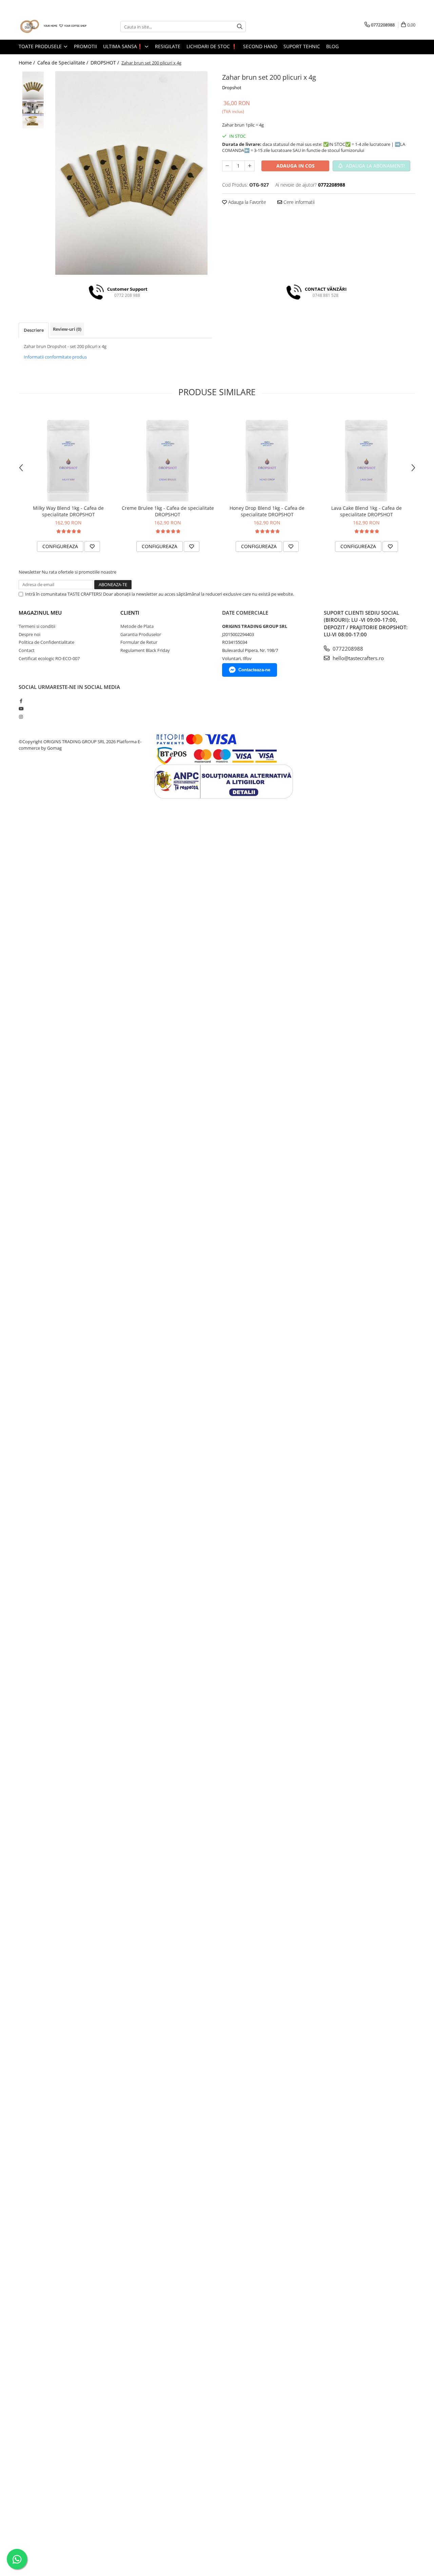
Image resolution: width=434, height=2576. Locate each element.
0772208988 (347, 649)
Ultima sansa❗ (124, 46)
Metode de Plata (137, 626)
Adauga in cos (295, 166)
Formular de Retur (139, 642)
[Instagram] (21, 717)
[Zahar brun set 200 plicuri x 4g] (131, 173)
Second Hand (260, 46)
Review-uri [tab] (67, 329)
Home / (27, 63)
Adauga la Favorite (246, 202)
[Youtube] (21, 709)
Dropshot (232, 88)
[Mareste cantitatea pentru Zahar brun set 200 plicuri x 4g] (250, 166)
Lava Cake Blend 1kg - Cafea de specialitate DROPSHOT (367, 511)
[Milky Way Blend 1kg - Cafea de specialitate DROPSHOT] (68, 455)
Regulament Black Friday (145, 650)
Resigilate (168, 46)
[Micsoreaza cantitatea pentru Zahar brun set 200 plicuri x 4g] (227, 166)
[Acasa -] (53, 27)
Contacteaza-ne (254, 670)
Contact (27, 650)
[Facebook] (21, 701)
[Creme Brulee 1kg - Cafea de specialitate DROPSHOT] (168, 455)
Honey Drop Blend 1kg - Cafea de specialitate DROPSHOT (267, 511)
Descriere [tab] (34, 330)
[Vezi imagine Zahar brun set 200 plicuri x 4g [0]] (33, 86)
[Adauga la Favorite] (92, 546)
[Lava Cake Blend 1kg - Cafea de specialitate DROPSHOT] (366, 455)
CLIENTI (130, 613)
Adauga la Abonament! (375, 166)
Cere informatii (298, 202)
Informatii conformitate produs (55, 357)
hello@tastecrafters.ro (358, 658)
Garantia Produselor (141, 634)
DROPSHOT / (105, 63)
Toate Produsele (41, 46)
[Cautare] (240, 27)
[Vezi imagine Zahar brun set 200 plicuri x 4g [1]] (33, 114)
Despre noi (29, 634)
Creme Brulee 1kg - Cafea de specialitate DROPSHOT (168, 511)
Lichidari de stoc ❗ (212, 46)
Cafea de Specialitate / (63, 63)
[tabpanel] (131, 173)
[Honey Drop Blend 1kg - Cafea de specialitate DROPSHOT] (267, 455)
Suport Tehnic (302, 46)
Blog (332, 46)
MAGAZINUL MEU (40, 613)
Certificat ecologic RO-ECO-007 (49, 658)
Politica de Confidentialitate (46, 642)
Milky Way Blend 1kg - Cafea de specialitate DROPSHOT (68, 511)
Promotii (85, 46)
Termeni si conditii (37, 626)
